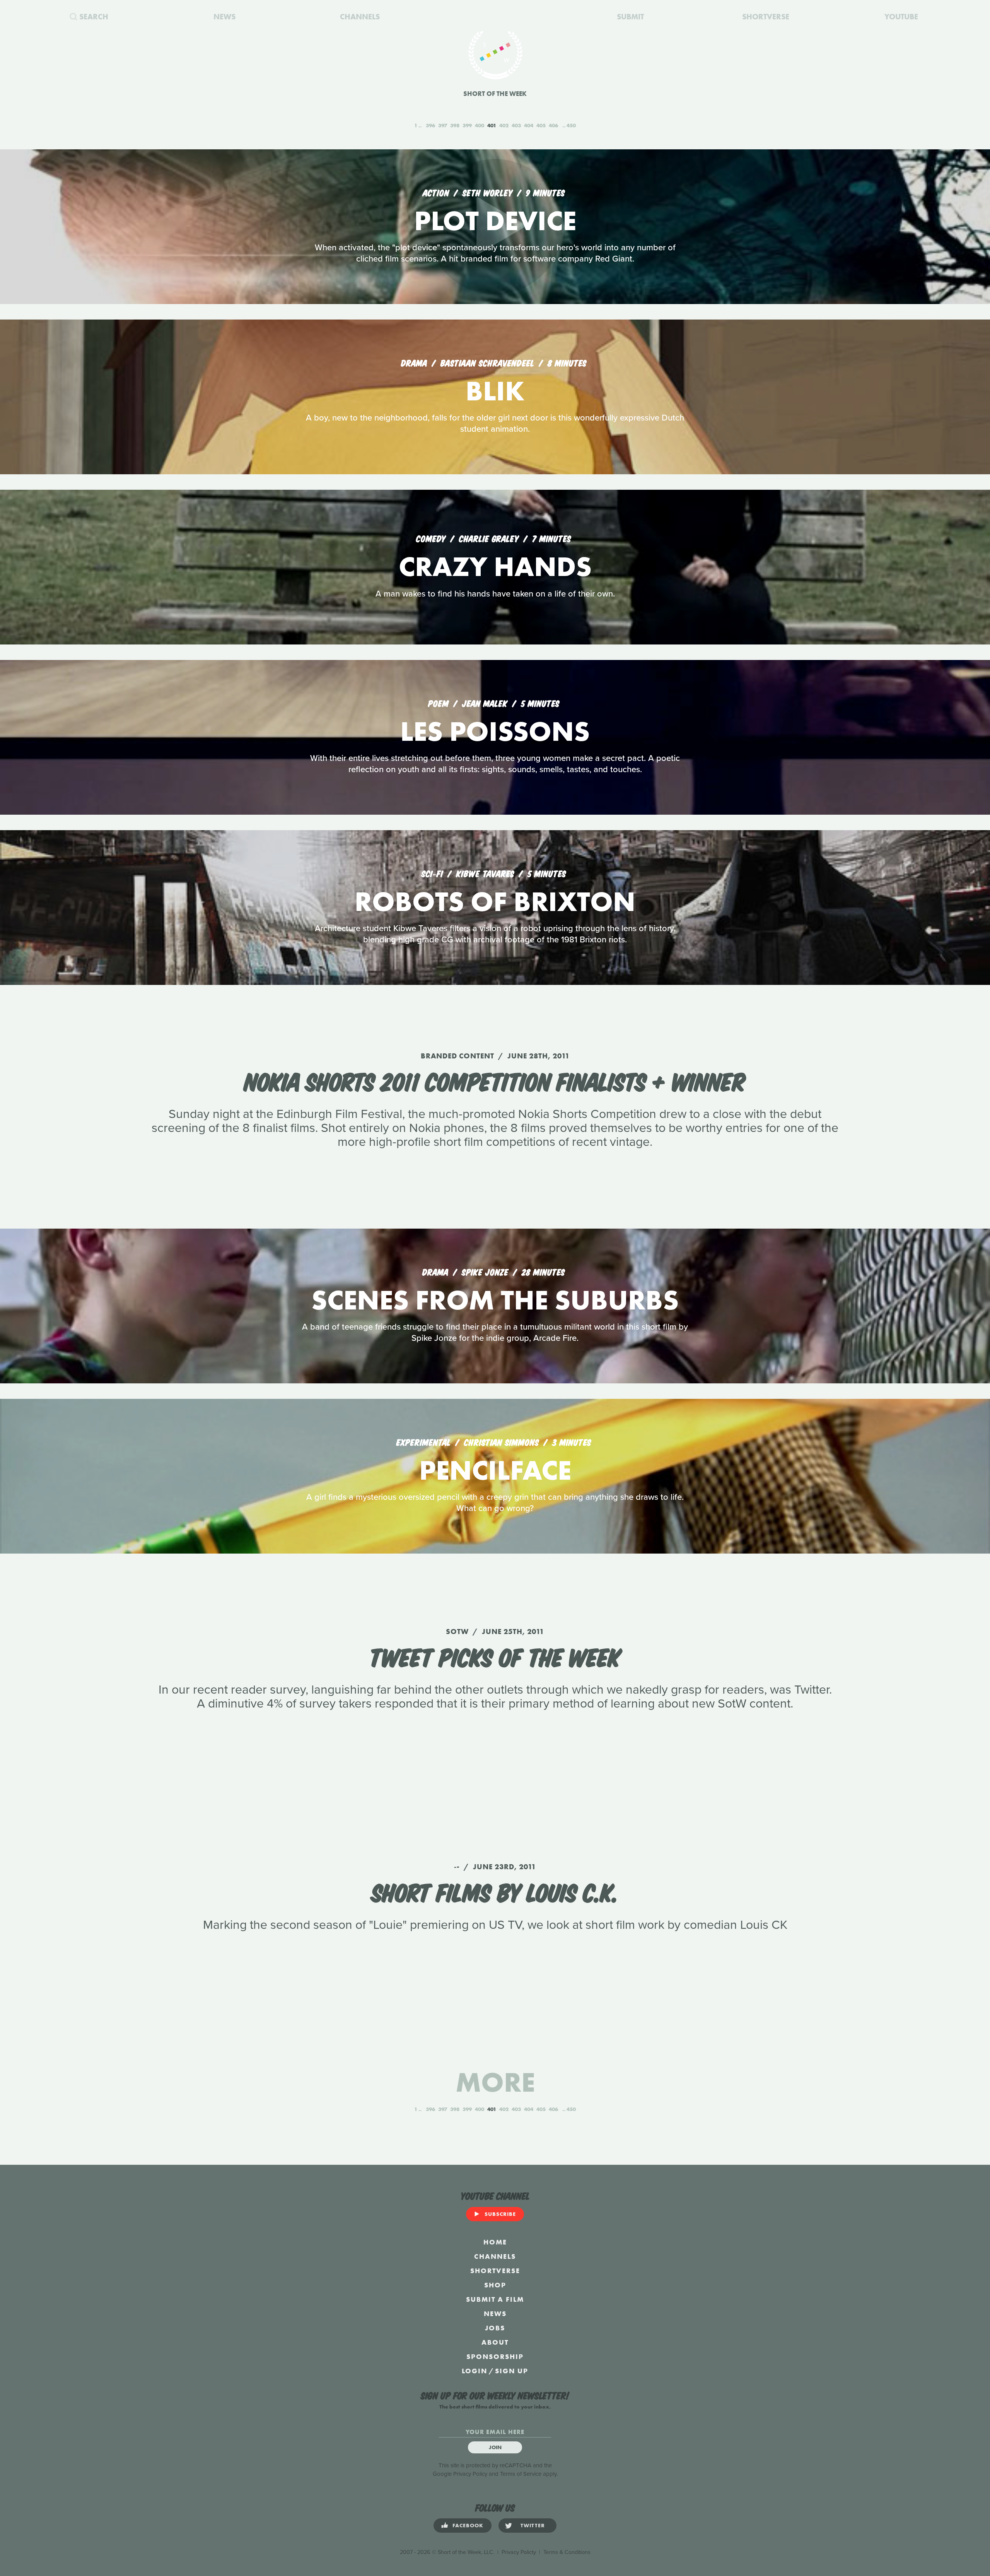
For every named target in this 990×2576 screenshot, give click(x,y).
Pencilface (495, 1470)
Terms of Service (521, 2474)
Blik (495, 391)
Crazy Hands (495, 567)
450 (571, 125)
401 (492, 125)
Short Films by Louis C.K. (495, 1891)
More (495, 2082)
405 (541, 125)
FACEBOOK (468, 2525)
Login (475, 2371)
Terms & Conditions (567, 2552)
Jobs (495, 2328)
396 (430, 125)
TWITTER (533, 2525)
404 (529, 125)
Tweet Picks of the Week (495, 1656)
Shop (495, 2285)
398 (455, 125)
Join (495, 2447)
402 (504, 125)
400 (480, 125)
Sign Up (512, 2371)
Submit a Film (495, 2299)
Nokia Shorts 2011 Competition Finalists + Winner (495, 1080)
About (495, 2342)
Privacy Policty (519, 2552)
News (495, 2314)
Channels (495, 2256)
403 (516, 125)
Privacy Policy (470, 2474)
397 (443, 125)
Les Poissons (495, 731)
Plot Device (495, 221)
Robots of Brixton (495, 902)
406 (553, 125)
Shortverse (495, 2271)
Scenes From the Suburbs (495, 1300)
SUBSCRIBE (500, 2214)
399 (467, 125)
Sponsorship (495, 2356)
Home (495, 2242)
